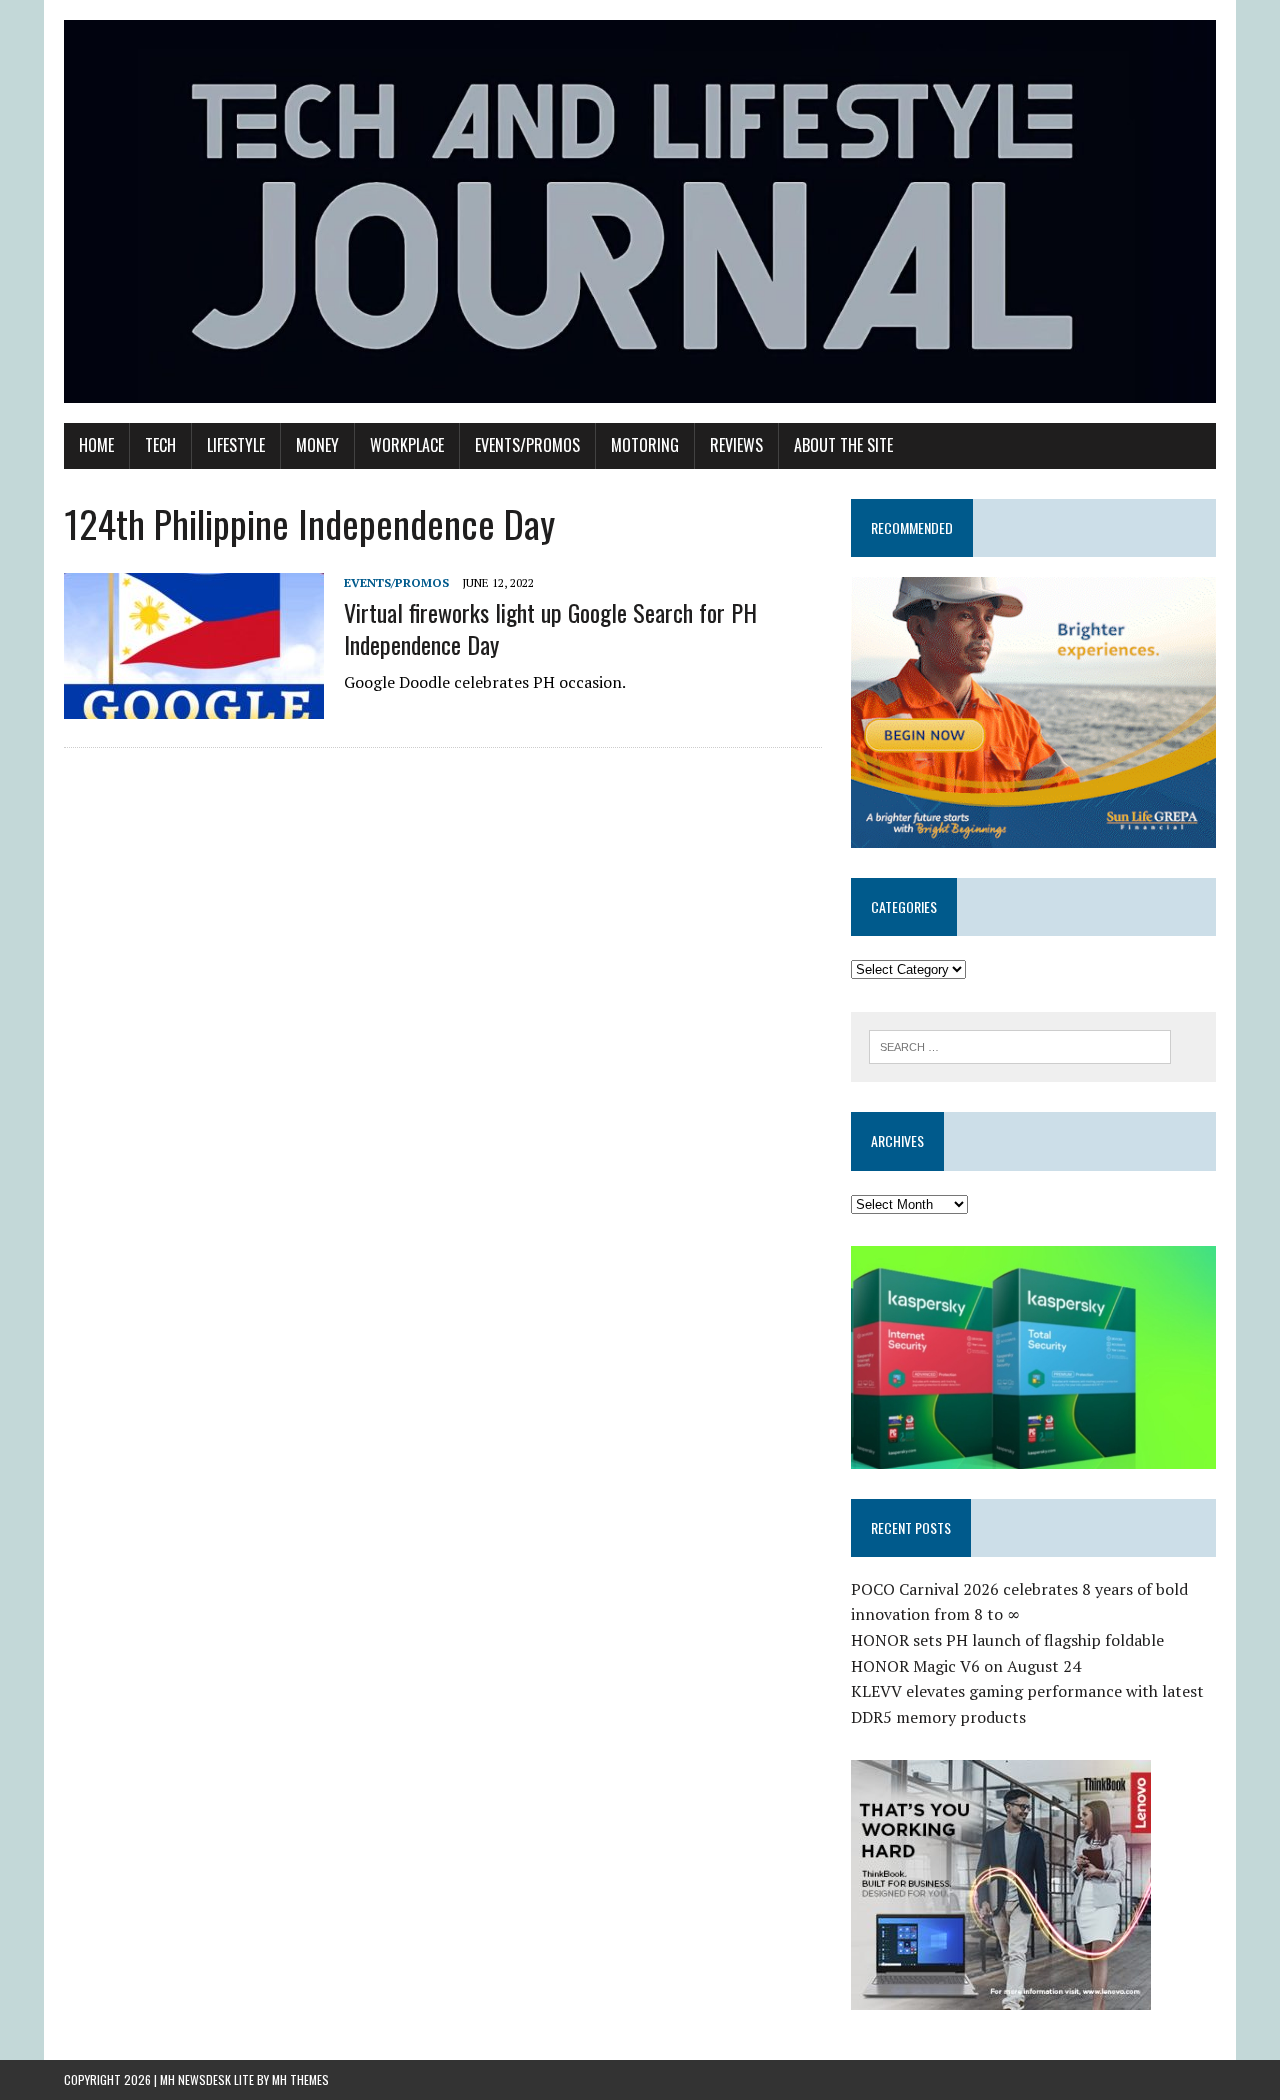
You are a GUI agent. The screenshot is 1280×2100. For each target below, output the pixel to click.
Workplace (407, 445)
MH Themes (300, 2079)
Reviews (736, 445)
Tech (160, 445)
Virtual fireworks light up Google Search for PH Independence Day (550, 627)
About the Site (843, 445)
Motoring (645, 445)
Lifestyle (236, 445)
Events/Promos (527, 445)
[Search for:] (1020, 1045)
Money (317, 445)
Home (96, 445)
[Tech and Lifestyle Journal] (640, 211)
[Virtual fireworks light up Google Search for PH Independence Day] (194, 706)
